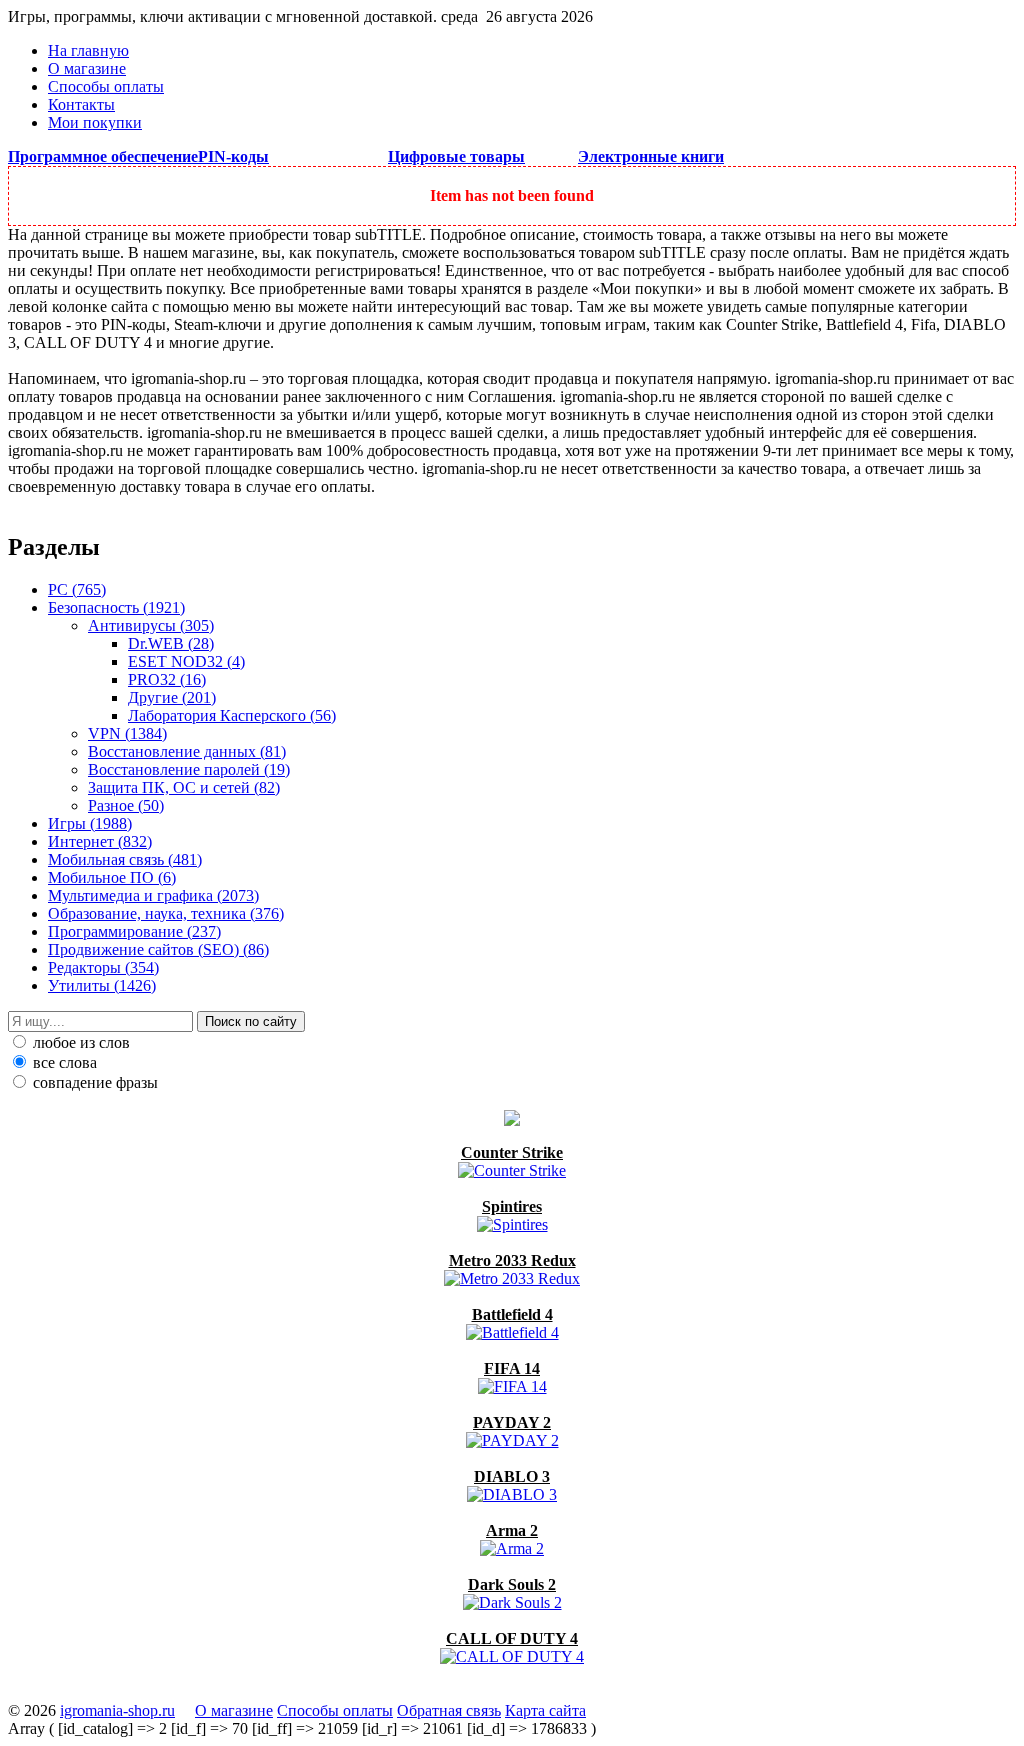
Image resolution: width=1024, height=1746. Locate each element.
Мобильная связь (125, 859)
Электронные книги (651, 156)
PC (77, 589)
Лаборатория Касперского (232, 715)
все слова (63, 1062)
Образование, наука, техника (166, 913)
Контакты (81, 104)
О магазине (87, 68)
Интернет (100, 841)
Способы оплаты (106, 86)
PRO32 (167, 679)
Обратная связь (449, 1710)
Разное (126, 805)
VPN (127, 733)
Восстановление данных (187, 751)
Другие (172, 697)
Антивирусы (151, 625)
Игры (90, 823)
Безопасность (116, 607)
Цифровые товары (456, 156)
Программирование (134, 931)
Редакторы (103, 967)
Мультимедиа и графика (153, 895)
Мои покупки (95, 122)
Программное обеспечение (103, 156)
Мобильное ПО (112, 877)
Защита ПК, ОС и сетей (184, 787)
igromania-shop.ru (117, 1710)
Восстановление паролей (189, 769)
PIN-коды (233, 156)
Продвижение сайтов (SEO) (158, 949)
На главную (88, 50)
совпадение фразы (93, 1082)
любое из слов (79, 1042)
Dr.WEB (171, 643)
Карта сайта (545, 1710)
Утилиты (102, 985)
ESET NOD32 (186, 661)
